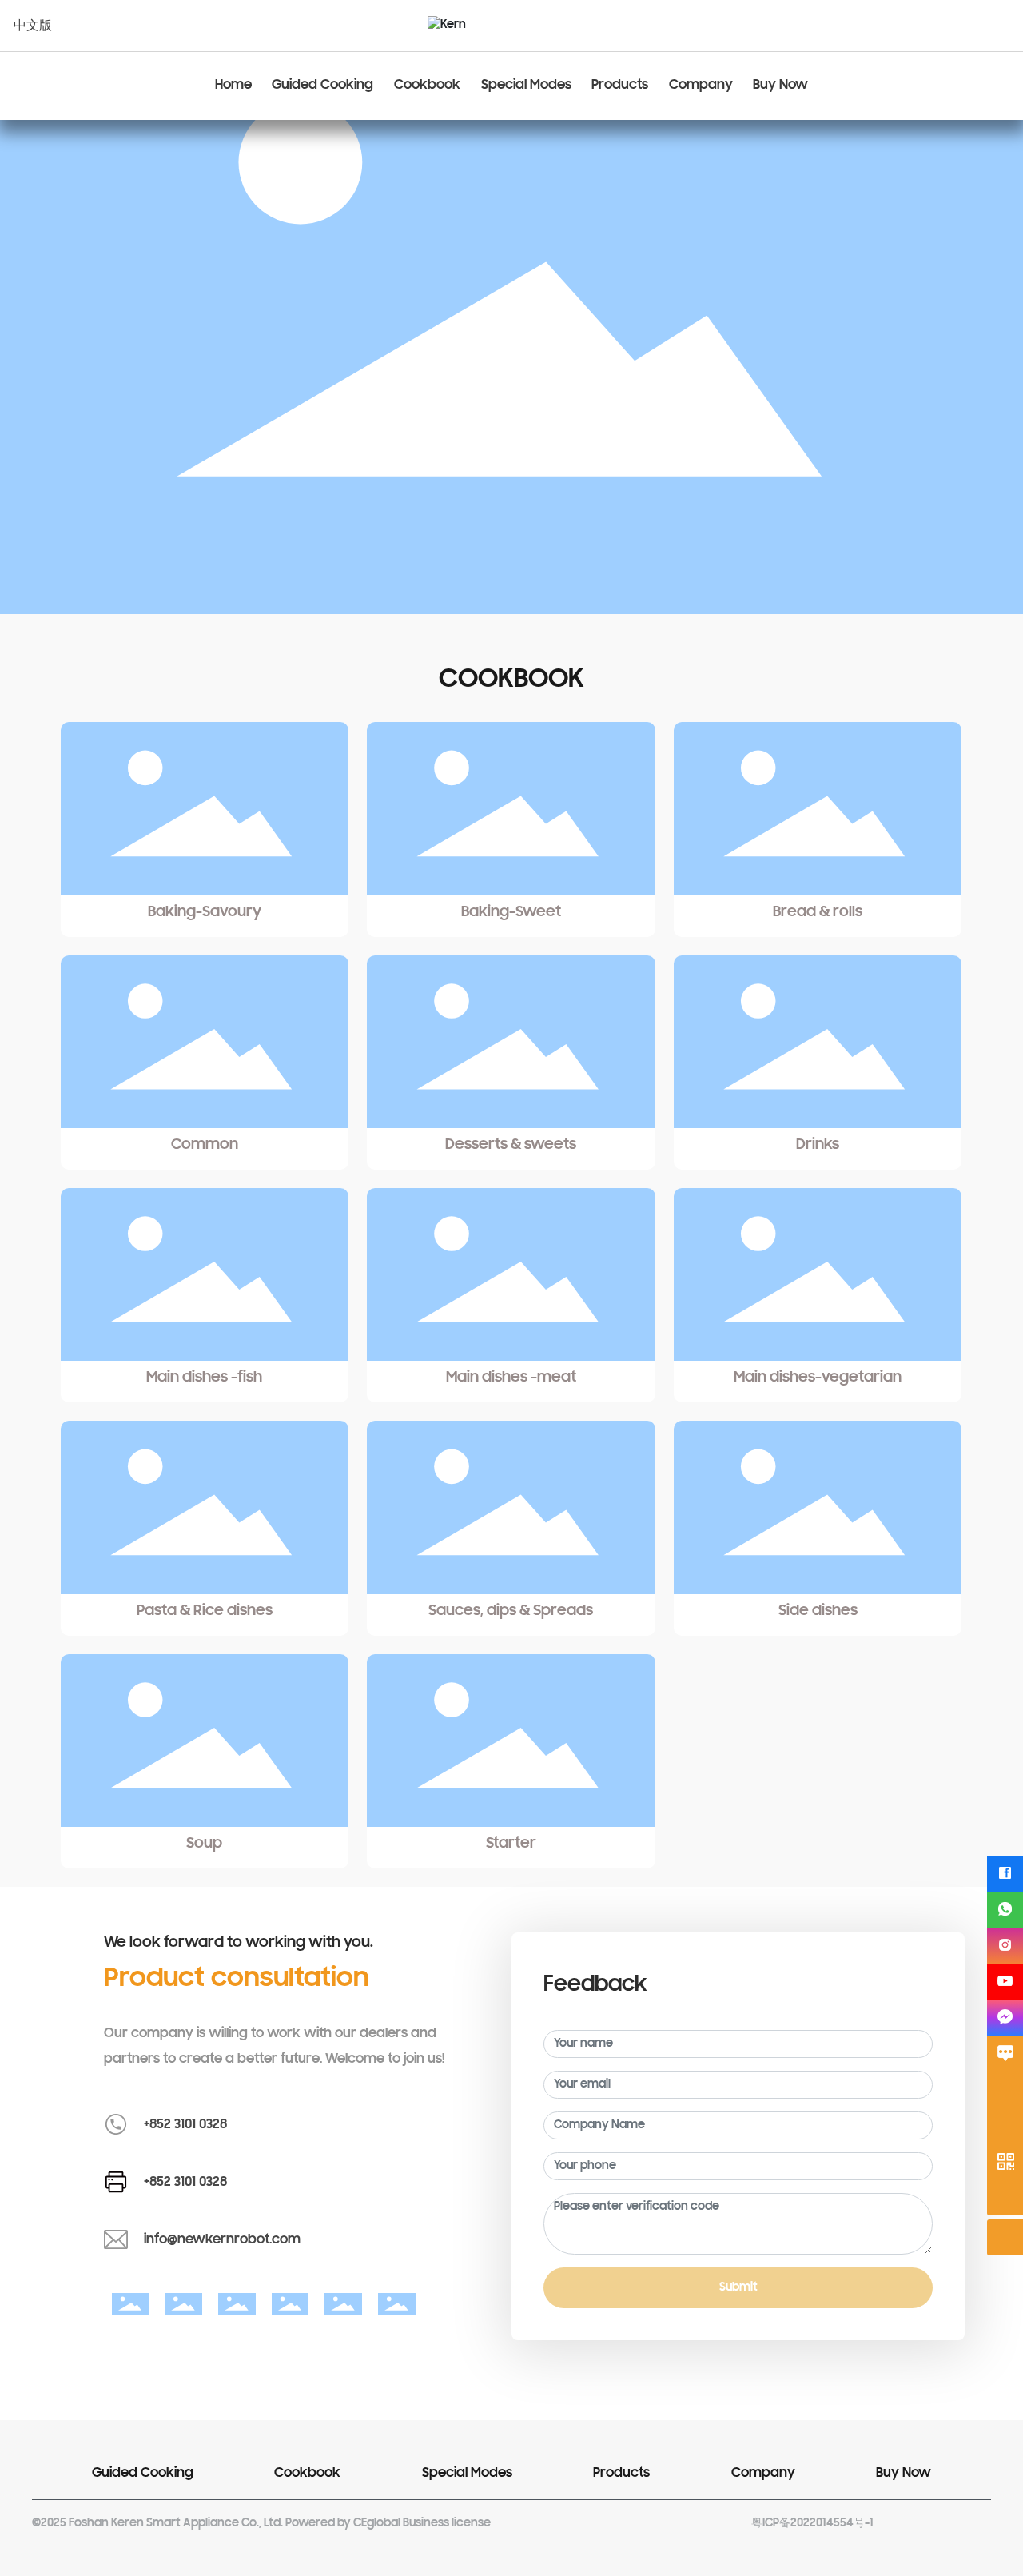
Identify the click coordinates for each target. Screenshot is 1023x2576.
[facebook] (1005, 1874)
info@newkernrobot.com (222, 2240)
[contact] (1005, 2054)
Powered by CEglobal (343, 2524)
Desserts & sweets (511, 1145)
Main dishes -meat (511, 1378)
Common (205, 1145)
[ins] (1005, 1946)
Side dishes (818, 1611)
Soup (204, 1844)
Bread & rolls (818, 912)
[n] (1005, 2018)
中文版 (33, 26)
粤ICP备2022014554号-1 (812, 2524)
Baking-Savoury (205, 912)
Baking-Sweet (511, 912)
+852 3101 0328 (185, 2125)
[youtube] (1005, 1982)
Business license (447, 2524)
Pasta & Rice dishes (205, 1611)
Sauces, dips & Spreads (511, 1611)
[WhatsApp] (1005, 1910)
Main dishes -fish (204, 1378)
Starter (511, 1844)
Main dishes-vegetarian (818, 1378)
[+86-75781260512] (1005, 2125)
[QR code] (1005, 2161)
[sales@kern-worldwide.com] (1005, 2090)
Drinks (818, 1145)
